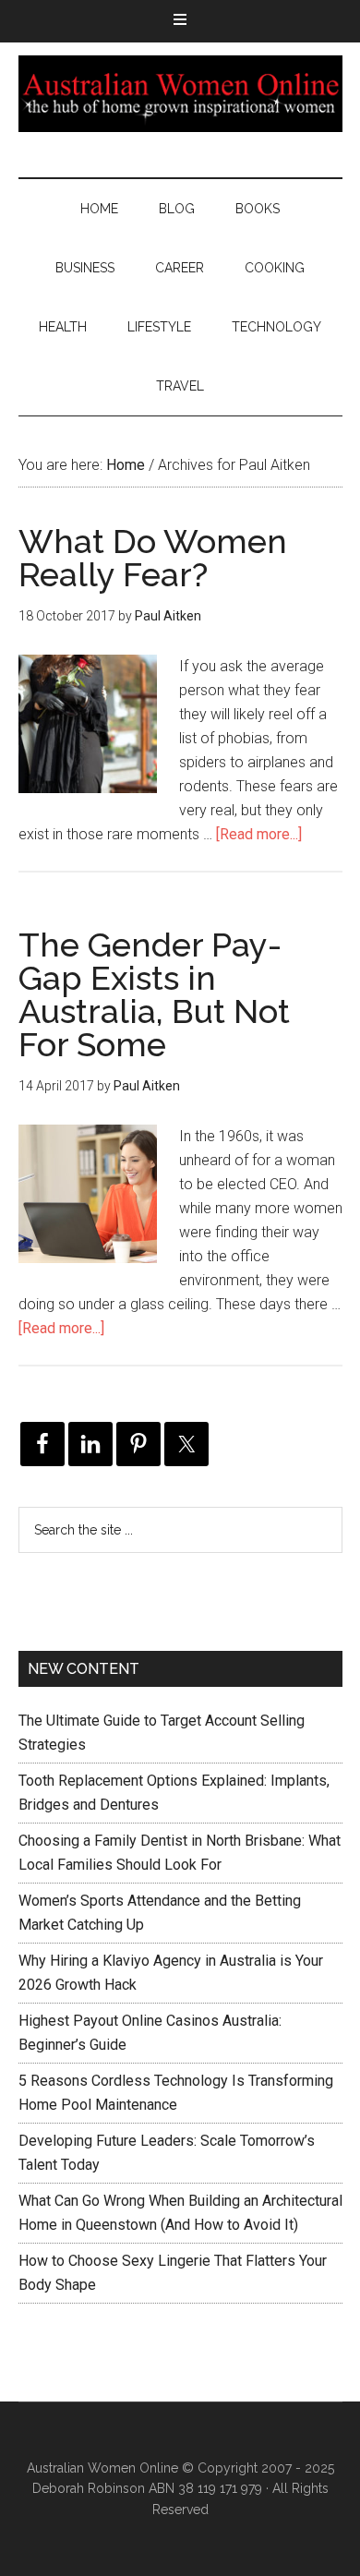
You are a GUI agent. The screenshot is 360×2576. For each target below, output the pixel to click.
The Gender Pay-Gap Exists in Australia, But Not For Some (154, 994)
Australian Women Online (180, 93)
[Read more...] (259, 834)
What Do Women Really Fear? (153, 558)
